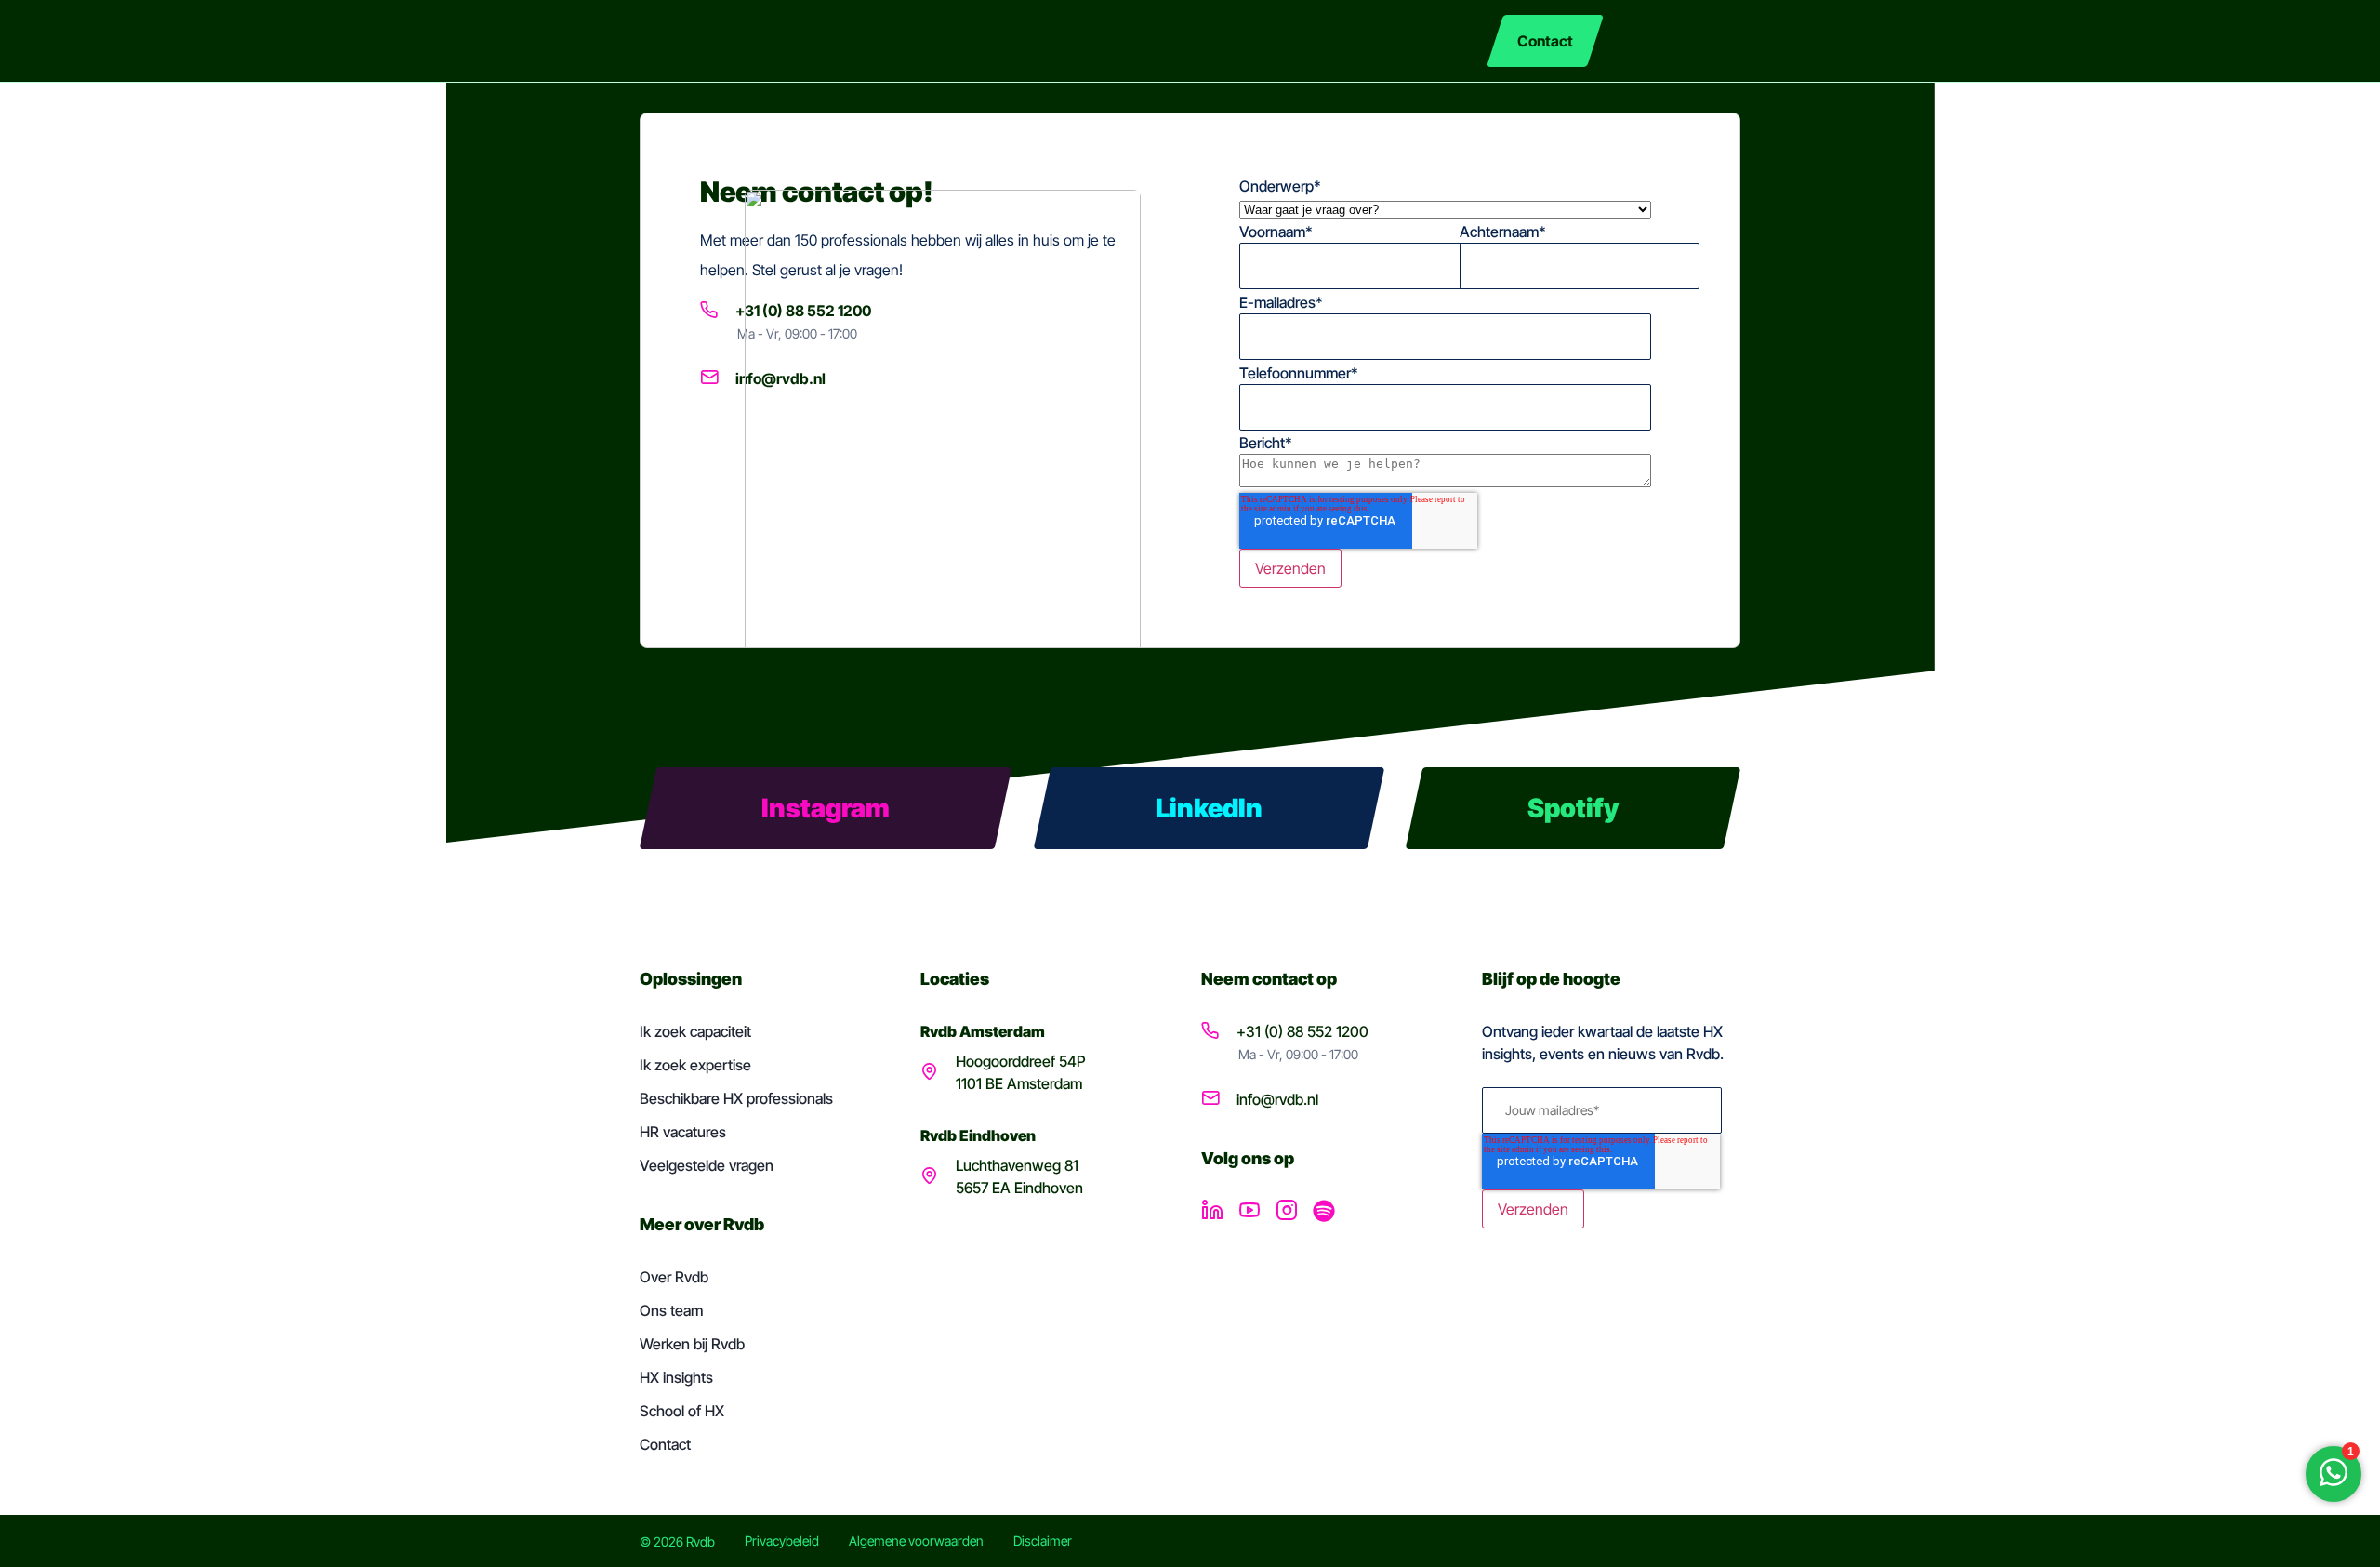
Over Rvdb (674, 1277)
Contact (665, 1444)
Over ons (1427, 41)
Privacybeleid (782, 1540)
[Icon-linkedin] (1212, 1211)
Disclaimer (1043, 1540)
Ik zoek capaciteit (695, 1031)
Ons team (671, 1310)
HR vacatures (683, 1132)
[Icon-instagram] (1287, 1211)
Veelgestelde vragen (707, 1165)
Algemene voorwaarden (916, 1540)
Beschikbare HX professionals (736, 1098)
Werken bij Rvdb (692, 1344)
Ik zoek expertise (695, 1065)
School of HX (682, 1411)
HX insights (1331, 41)
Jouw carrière (1220, 41)
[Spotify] (1324, 1211)
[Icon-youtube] (1249, 1211)
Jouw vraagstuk (1095, 41)
